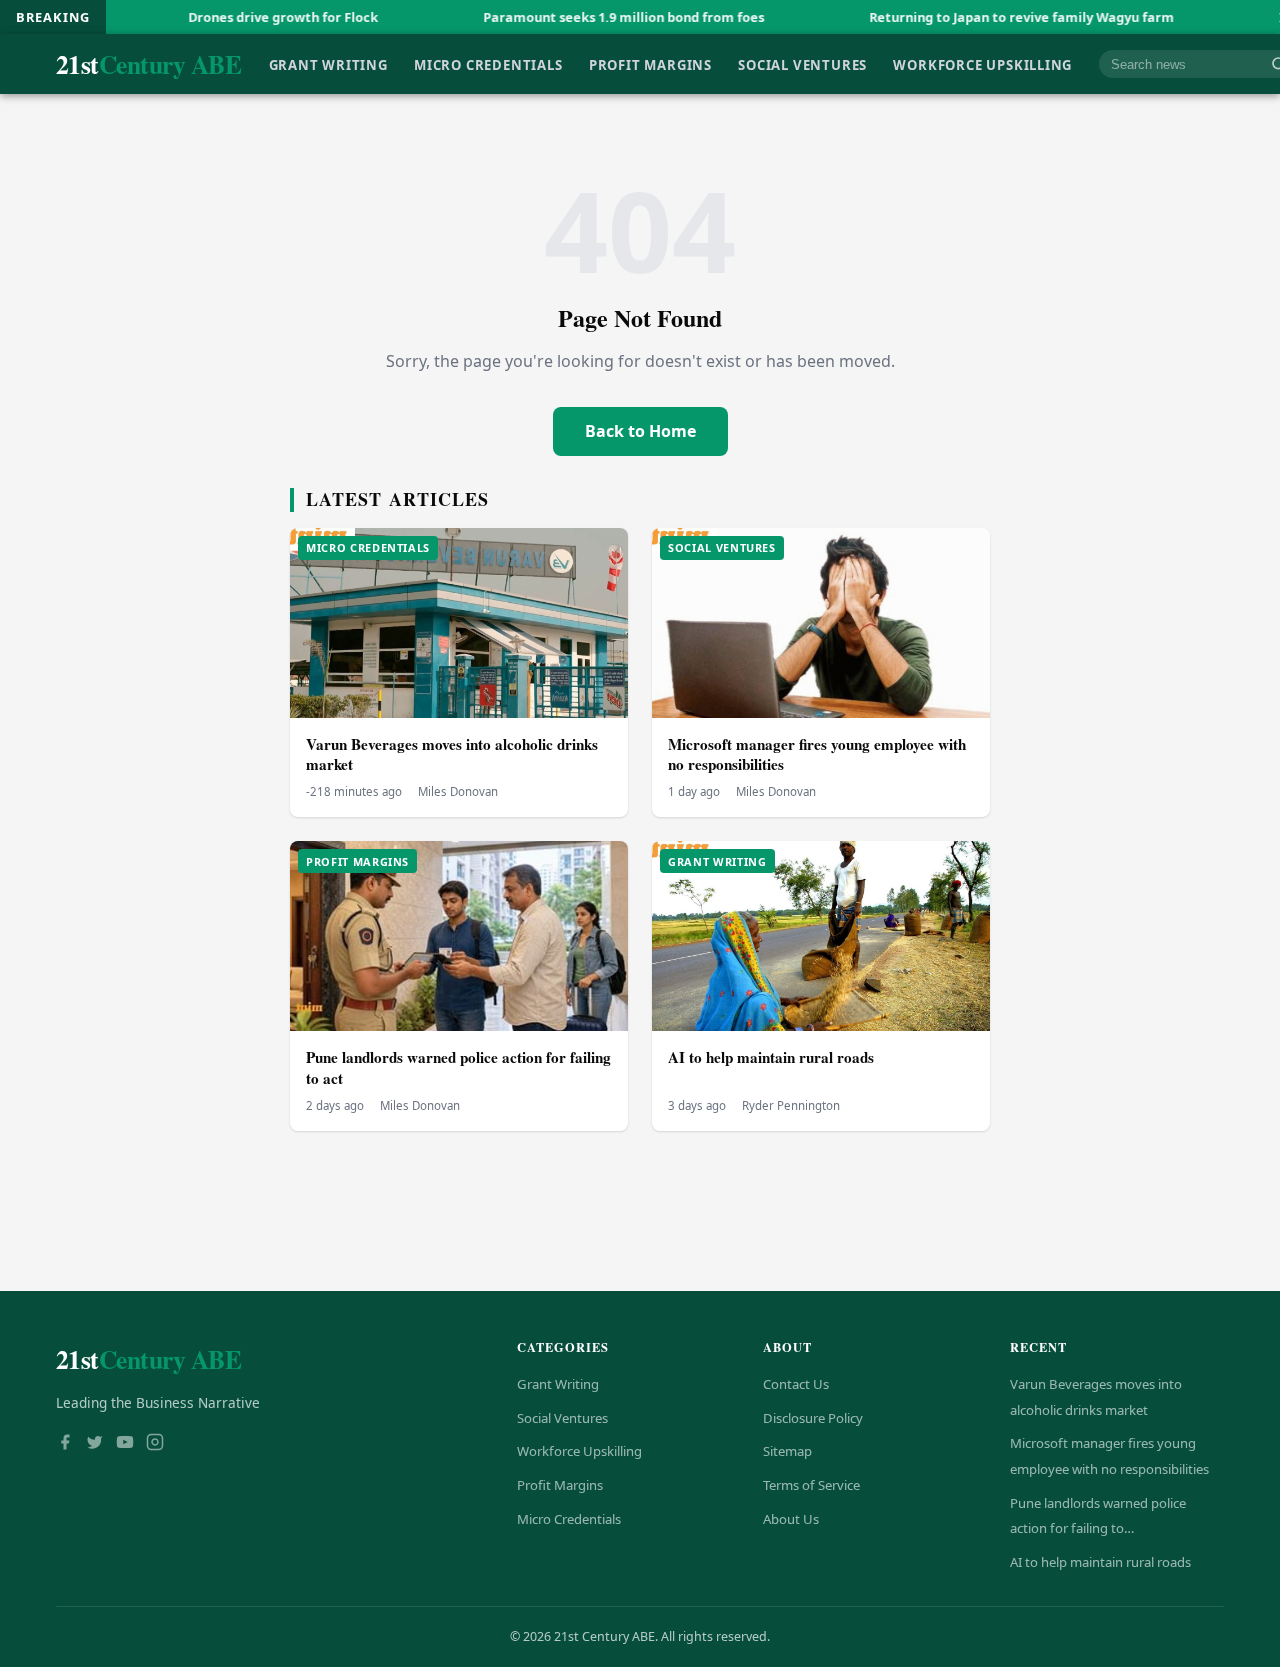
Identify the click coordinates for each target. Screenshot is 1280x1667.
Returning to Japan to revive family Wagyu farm (963, 17)
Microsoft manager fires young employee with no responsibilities (817, 754)
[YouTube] (125, 1444)
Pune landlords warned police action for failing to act (458, 1067)
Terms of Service (811, 1485)
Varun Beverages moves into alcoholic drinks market (452, 754)
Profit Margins (650, 64)
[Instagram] (155, 1444)
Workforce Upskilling (982, 64)
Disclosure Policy (813, 1418)
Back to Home (640, 431)
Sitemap (787, 1451)
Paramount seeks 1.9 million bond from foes (565, 17)
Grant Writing (328, 64)
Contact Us (796, 1384)
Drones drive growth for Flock (225, 17)
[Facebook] (65, 1444)
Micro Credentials (488, 64)
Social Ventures (802, 64)
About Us (791, 1519)
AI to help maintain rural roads (771, 1057)
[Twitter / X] (95, 1444)
